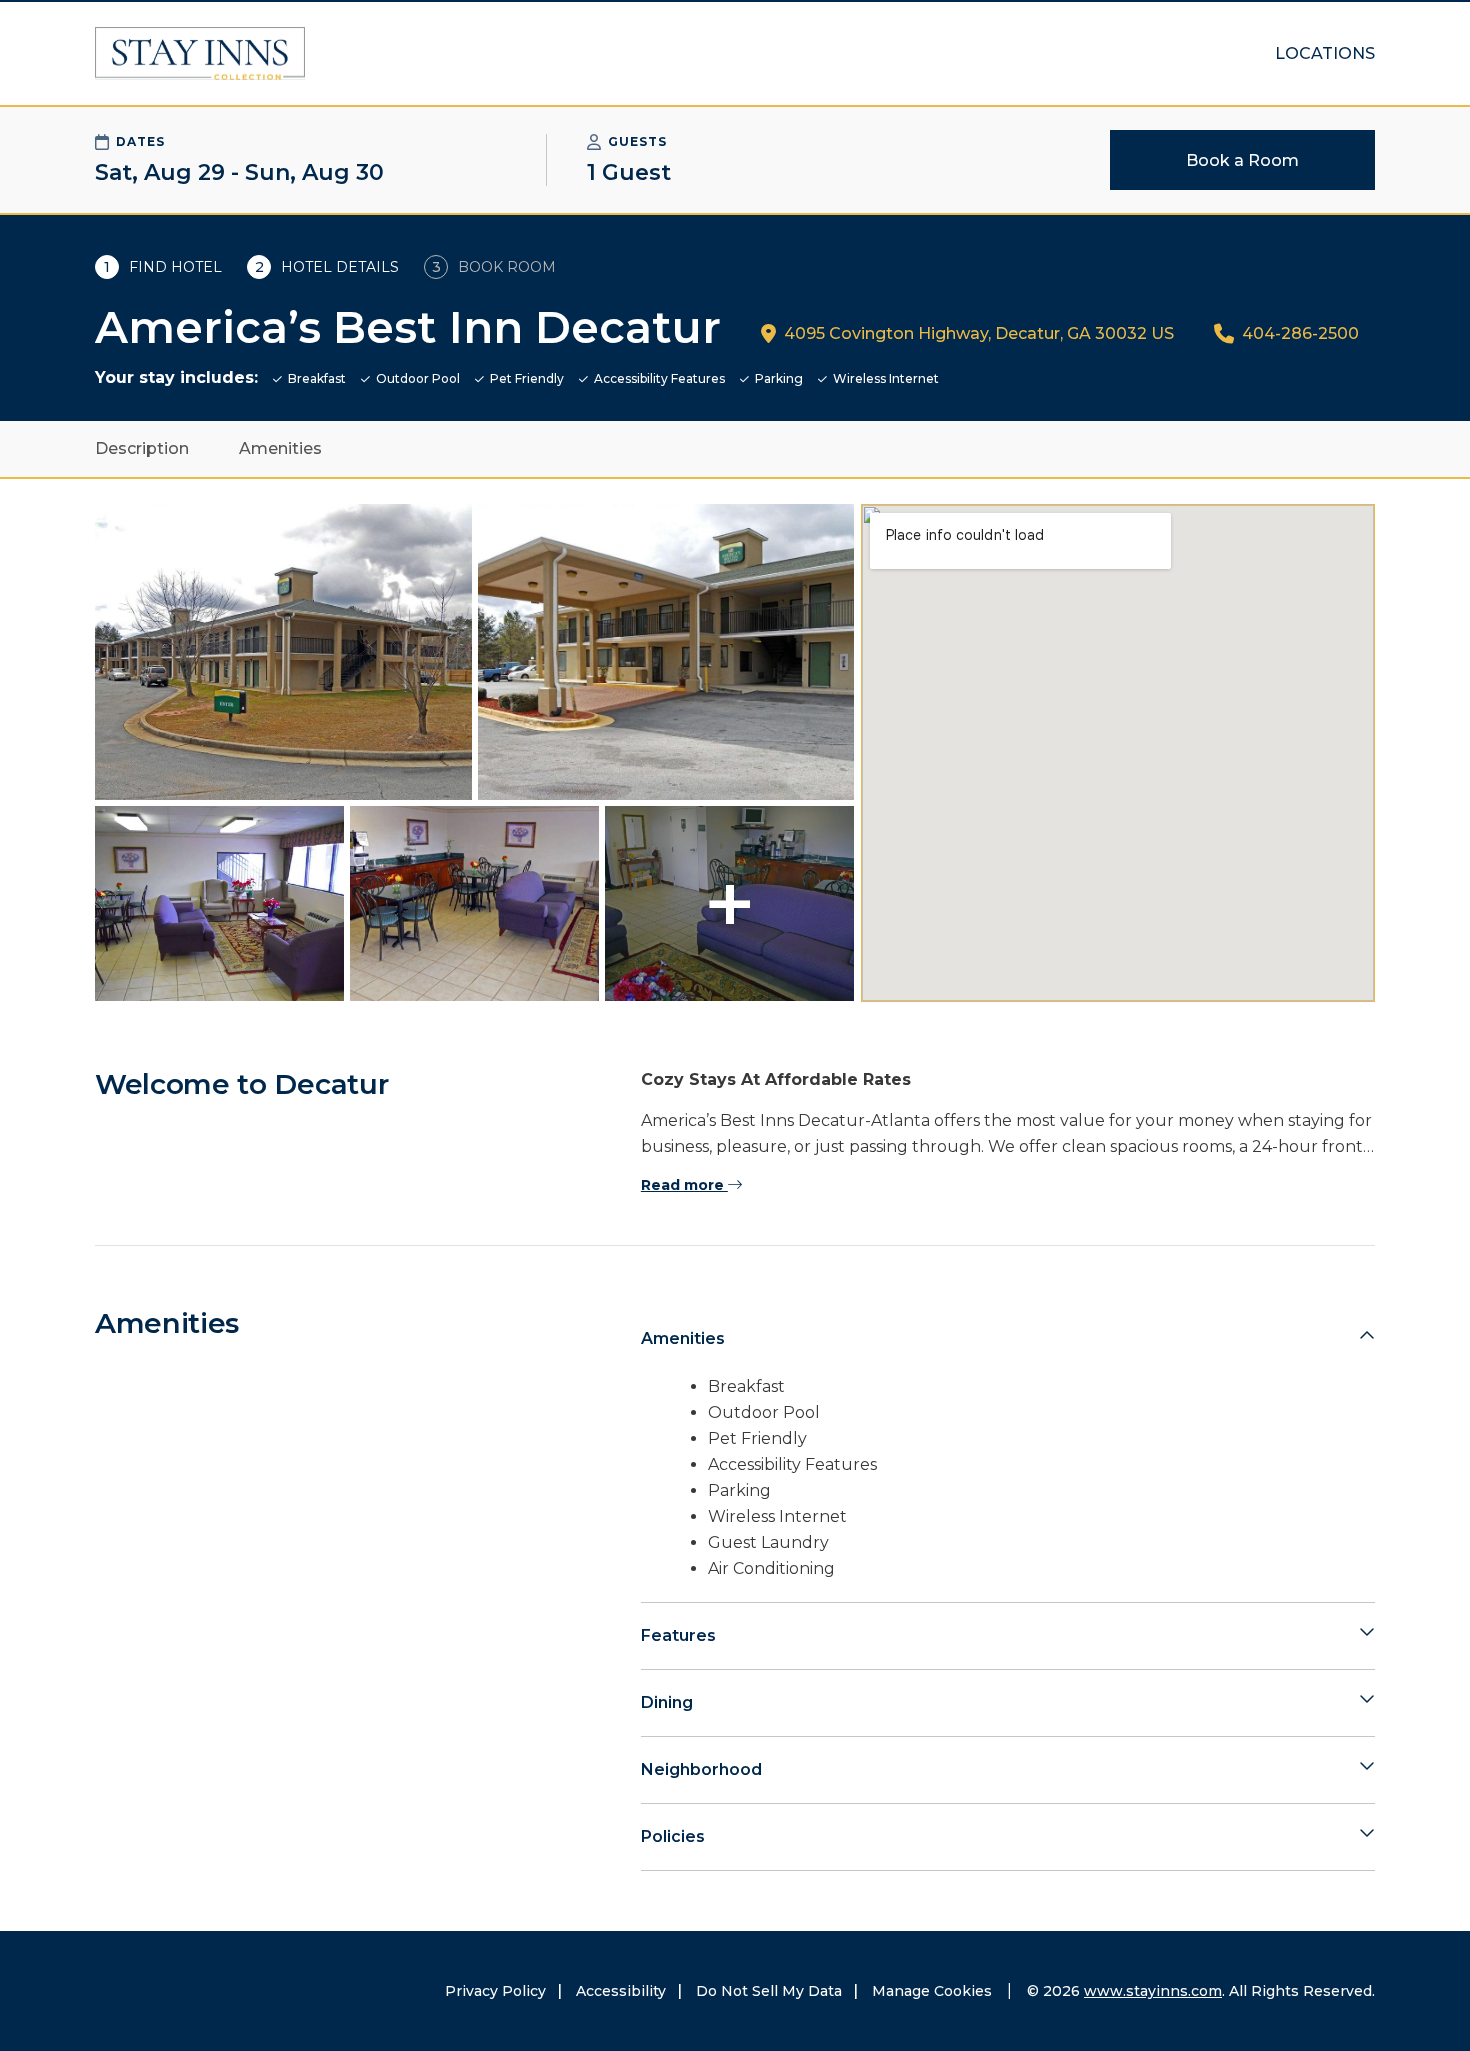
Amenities (280, 448)
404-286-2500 (1300, 333)
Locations (1325, 53)
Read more (684, 1185)
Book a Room (1242, 160)
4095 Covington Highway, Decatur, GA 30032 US (979, 333)
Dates (140, 141)
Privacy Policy (495, 1991)
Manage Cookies (932, 1991)
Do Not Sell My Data (769, 1991)
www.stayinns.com (1153, 1991)
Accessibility (621, 1991)
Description (142, 448)
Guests (637, 141)
